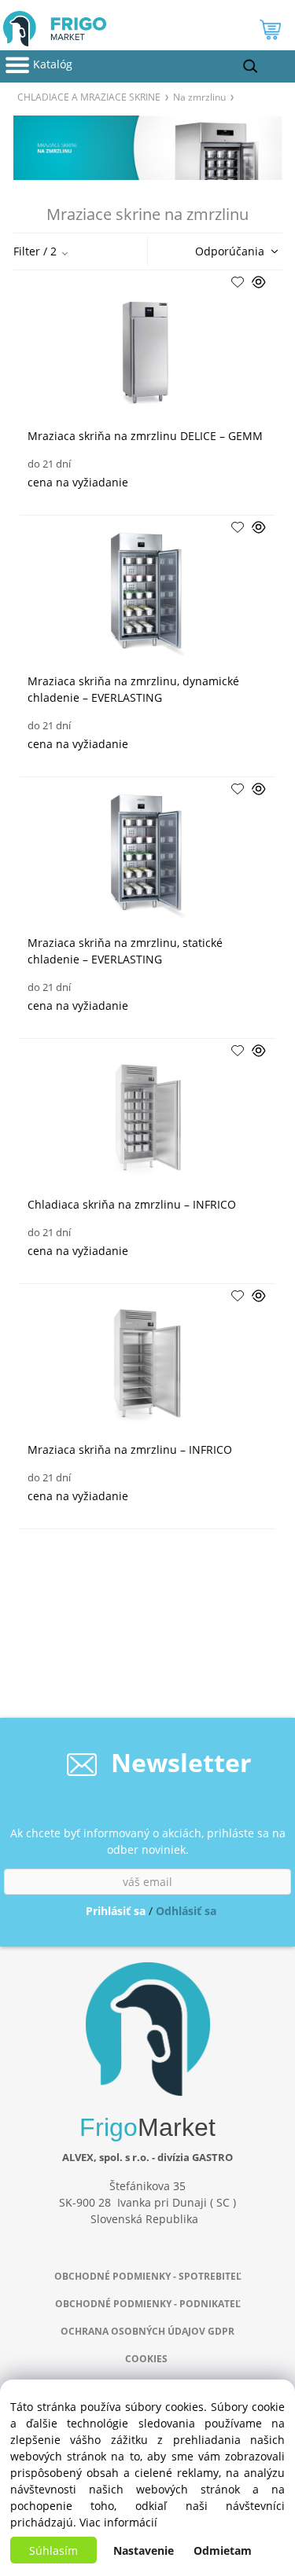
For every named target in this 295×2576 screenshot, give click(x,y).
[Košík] (272, 33)
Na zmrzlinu (199, 97)
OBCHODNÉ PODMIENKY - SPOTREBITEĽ (148, 2276)
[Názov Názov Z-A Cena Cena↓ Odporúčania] (232, 250)
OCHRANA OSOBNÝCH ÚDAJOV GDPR (147, 2331)
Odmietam (223, 2550)
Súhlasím (53, 2550)
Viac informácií (118, 2522)
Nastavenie (144, 2550)
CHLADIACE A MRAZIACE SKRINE (89, 97)
